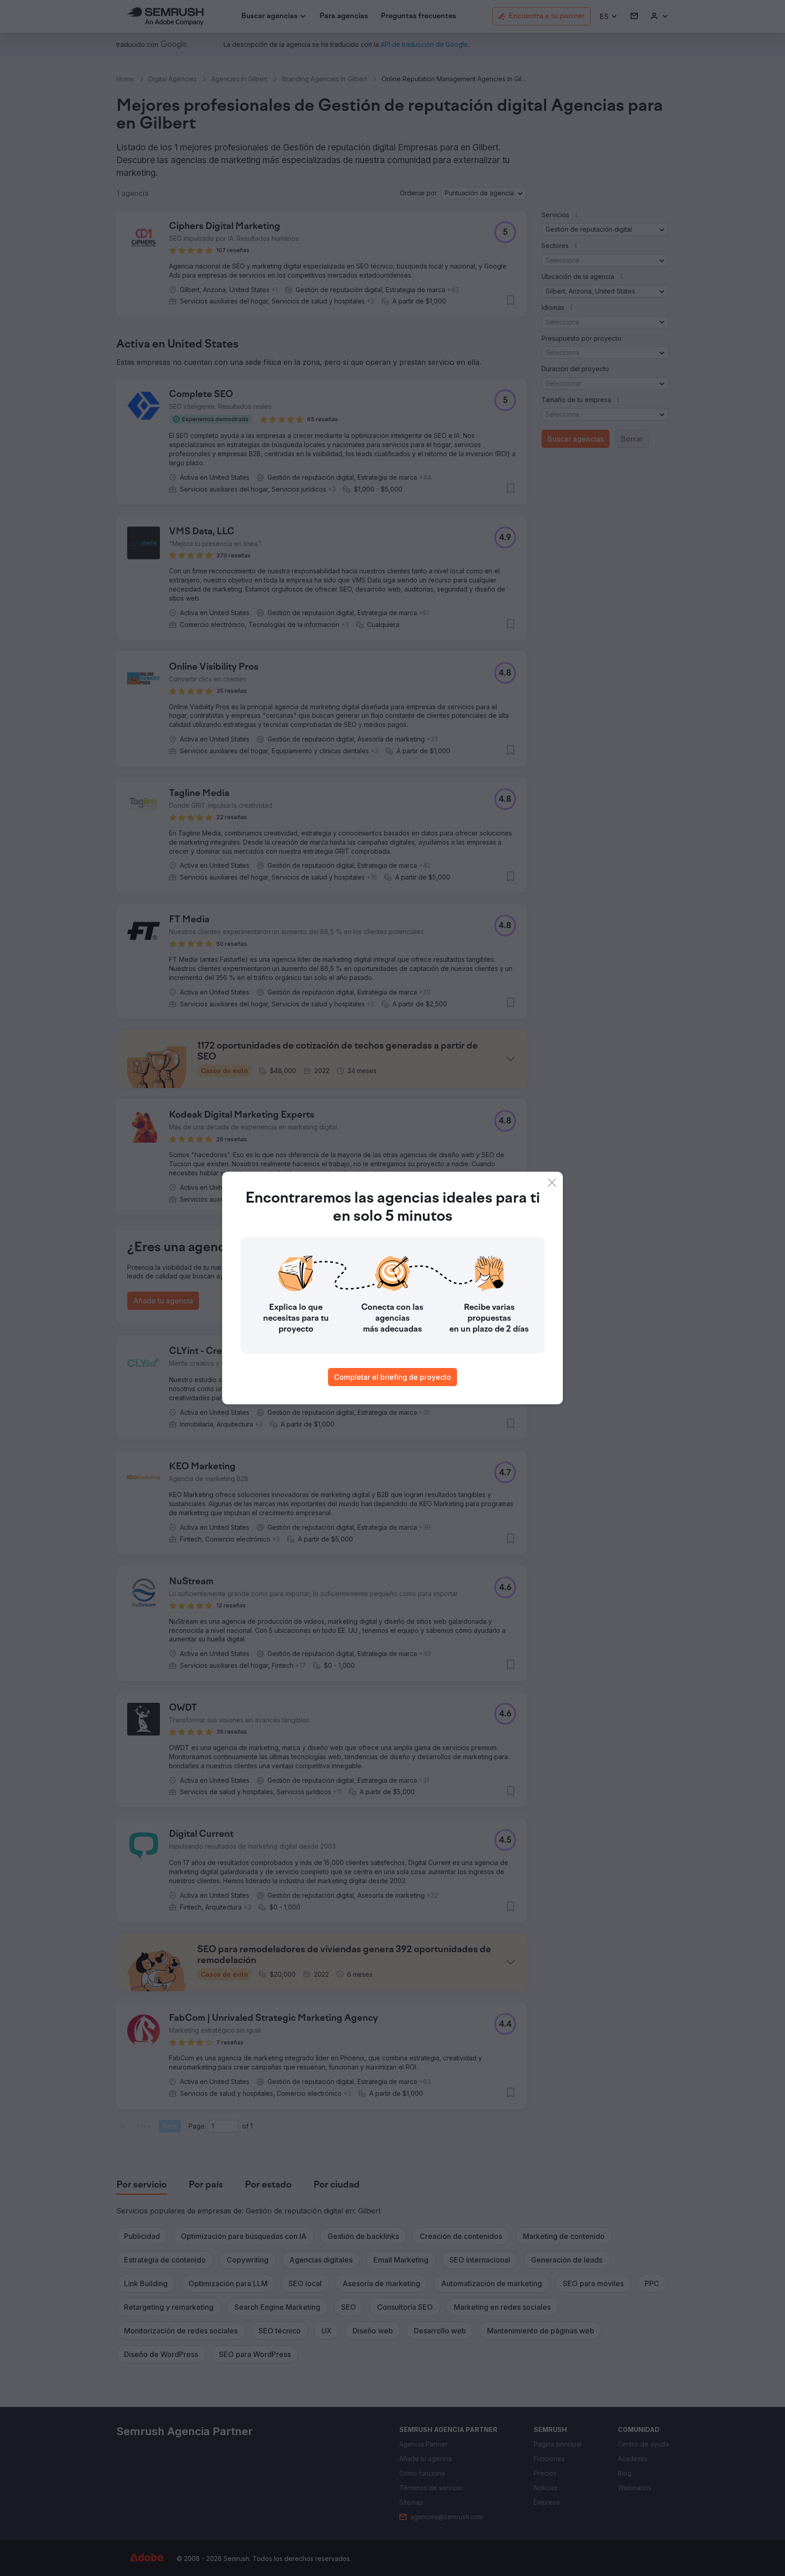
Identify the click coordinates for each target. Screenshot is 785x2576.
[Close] (552, 1183)
